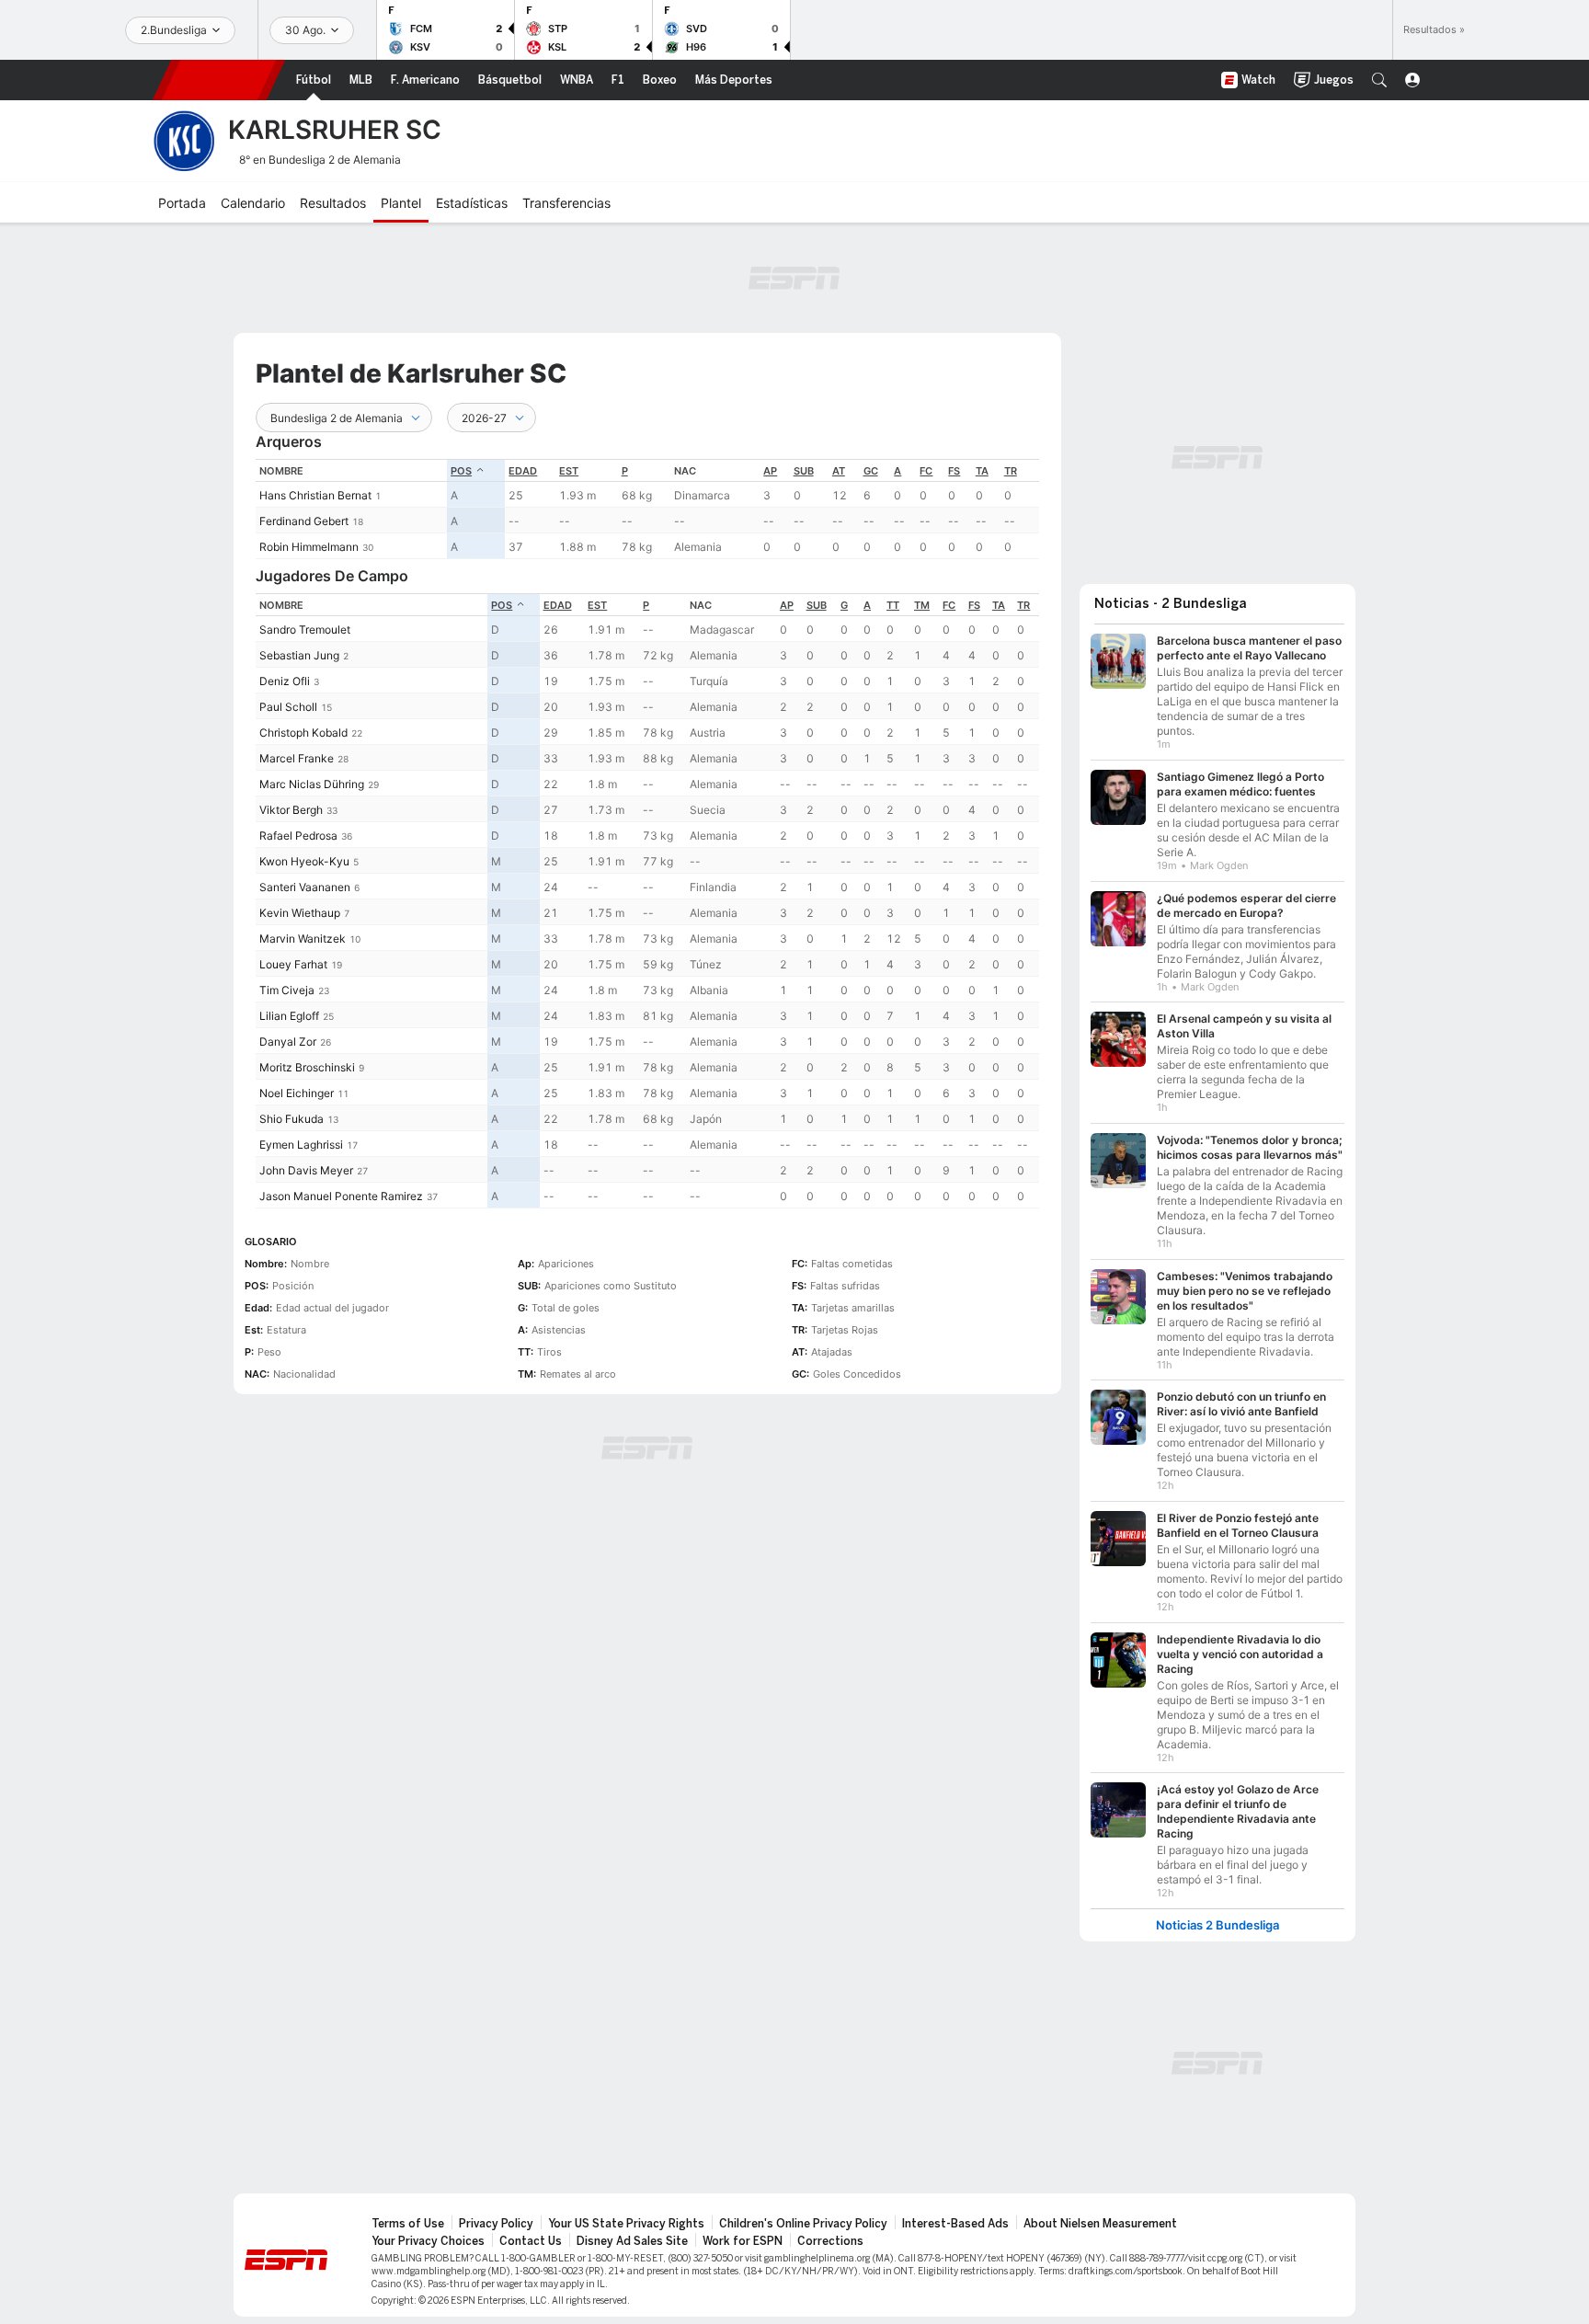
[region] (647, 509)
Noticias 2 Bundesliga (1217, 1925)
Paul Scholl (288, 707)
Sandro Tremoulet (305, 630)
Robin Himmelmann (309, 547)
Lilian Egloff (289, 1016)
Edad (523, 471)
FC (926, 471)
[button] (1379, 80)
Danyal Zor (288, 1042)
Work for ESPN (743, 2241)
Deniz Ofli (285, 681)
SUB (804, 471)
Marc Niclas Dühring (312, 784)
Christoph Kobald (303, 733)
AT (839, 471)
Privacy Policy (496, 2224)
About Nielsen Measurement (1100, 2224)
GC (871, 471)
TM (922, 605)
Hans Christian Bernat (315, 495)
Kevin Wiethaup (300, 913)
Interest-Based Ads (955, 2224)
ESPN (219, 80)
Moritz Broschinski (307, 1067)
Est (569, 471)
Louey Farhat (293, 964)
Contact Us (531, 2241)
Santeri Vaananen (305, 887)
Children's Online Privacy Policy (803, 2224)
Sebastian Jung (299, 655)
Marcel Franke (297, 758)
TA (982, 471)
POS (461, 471)
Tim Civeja (287, 990)
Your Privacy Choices (428, 2241)
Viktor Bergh (291, 810)
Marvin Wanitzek (303, 939)
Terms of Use (408, 2224)
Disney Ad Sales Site (632, 2241)
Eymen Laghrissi (301, 1145)
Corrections (830, 2241)
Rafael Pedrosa (298, 836)
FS (954, 471)
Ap (770, 471)
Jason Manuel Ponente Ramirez (341, 1196)
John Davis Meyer (306, 1170)
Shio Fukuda (292, 1119)
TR (1011, 471)
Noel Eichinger (297, 1093)
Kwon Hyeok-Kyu (304, 861)
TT (893, 605)
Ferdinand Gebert (304, 521)
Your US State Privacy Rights (626, 2224)
